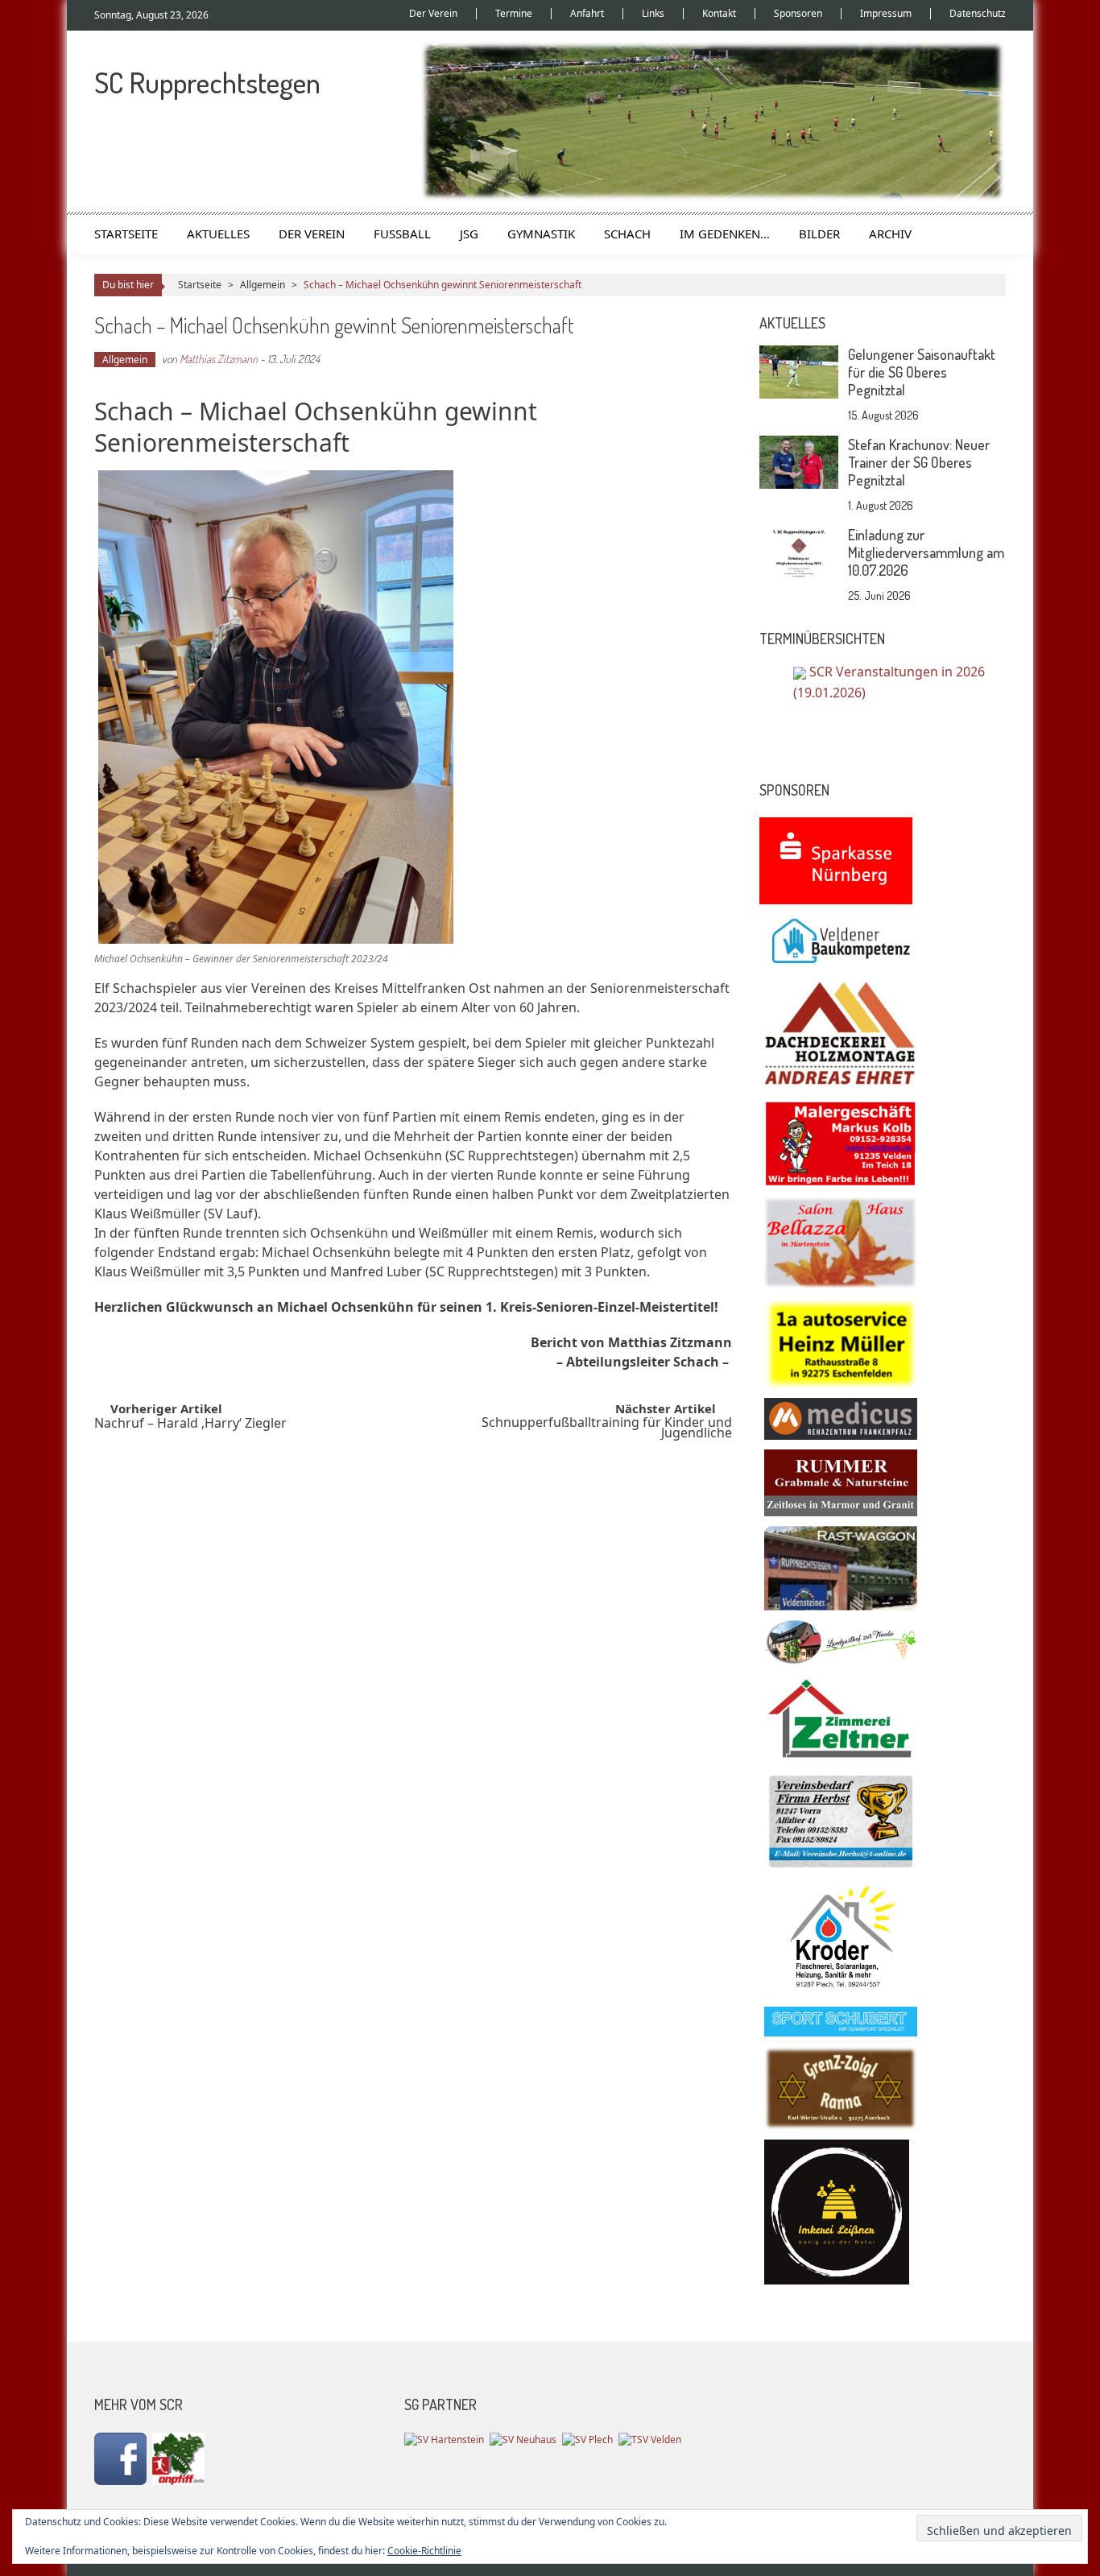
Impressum (886, 14)
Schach (627, 234)
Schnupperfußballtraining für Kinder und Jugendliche (607, 1429)
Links (653, 14)
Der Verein (433, 14)
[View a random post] (981, 234)
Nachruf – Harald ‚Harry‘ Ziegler (190, 1425)
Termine (514, 14)
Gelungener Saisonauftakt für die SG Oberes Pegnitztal (922, 372)
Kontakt (719, 14)
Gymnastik (541, 234)
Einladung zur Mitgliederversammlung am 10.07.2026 (926, 552)
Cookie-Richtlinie (424, 2551)
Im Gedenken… (725, 234)
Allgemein (263, 285)
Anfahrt (587, 14)
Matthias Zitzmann (219, 359)
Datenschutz (978, 14)
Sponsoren (798, 14)
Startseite (126, 234)
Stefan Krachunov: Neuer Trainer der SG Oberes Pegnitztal (919, 462)
